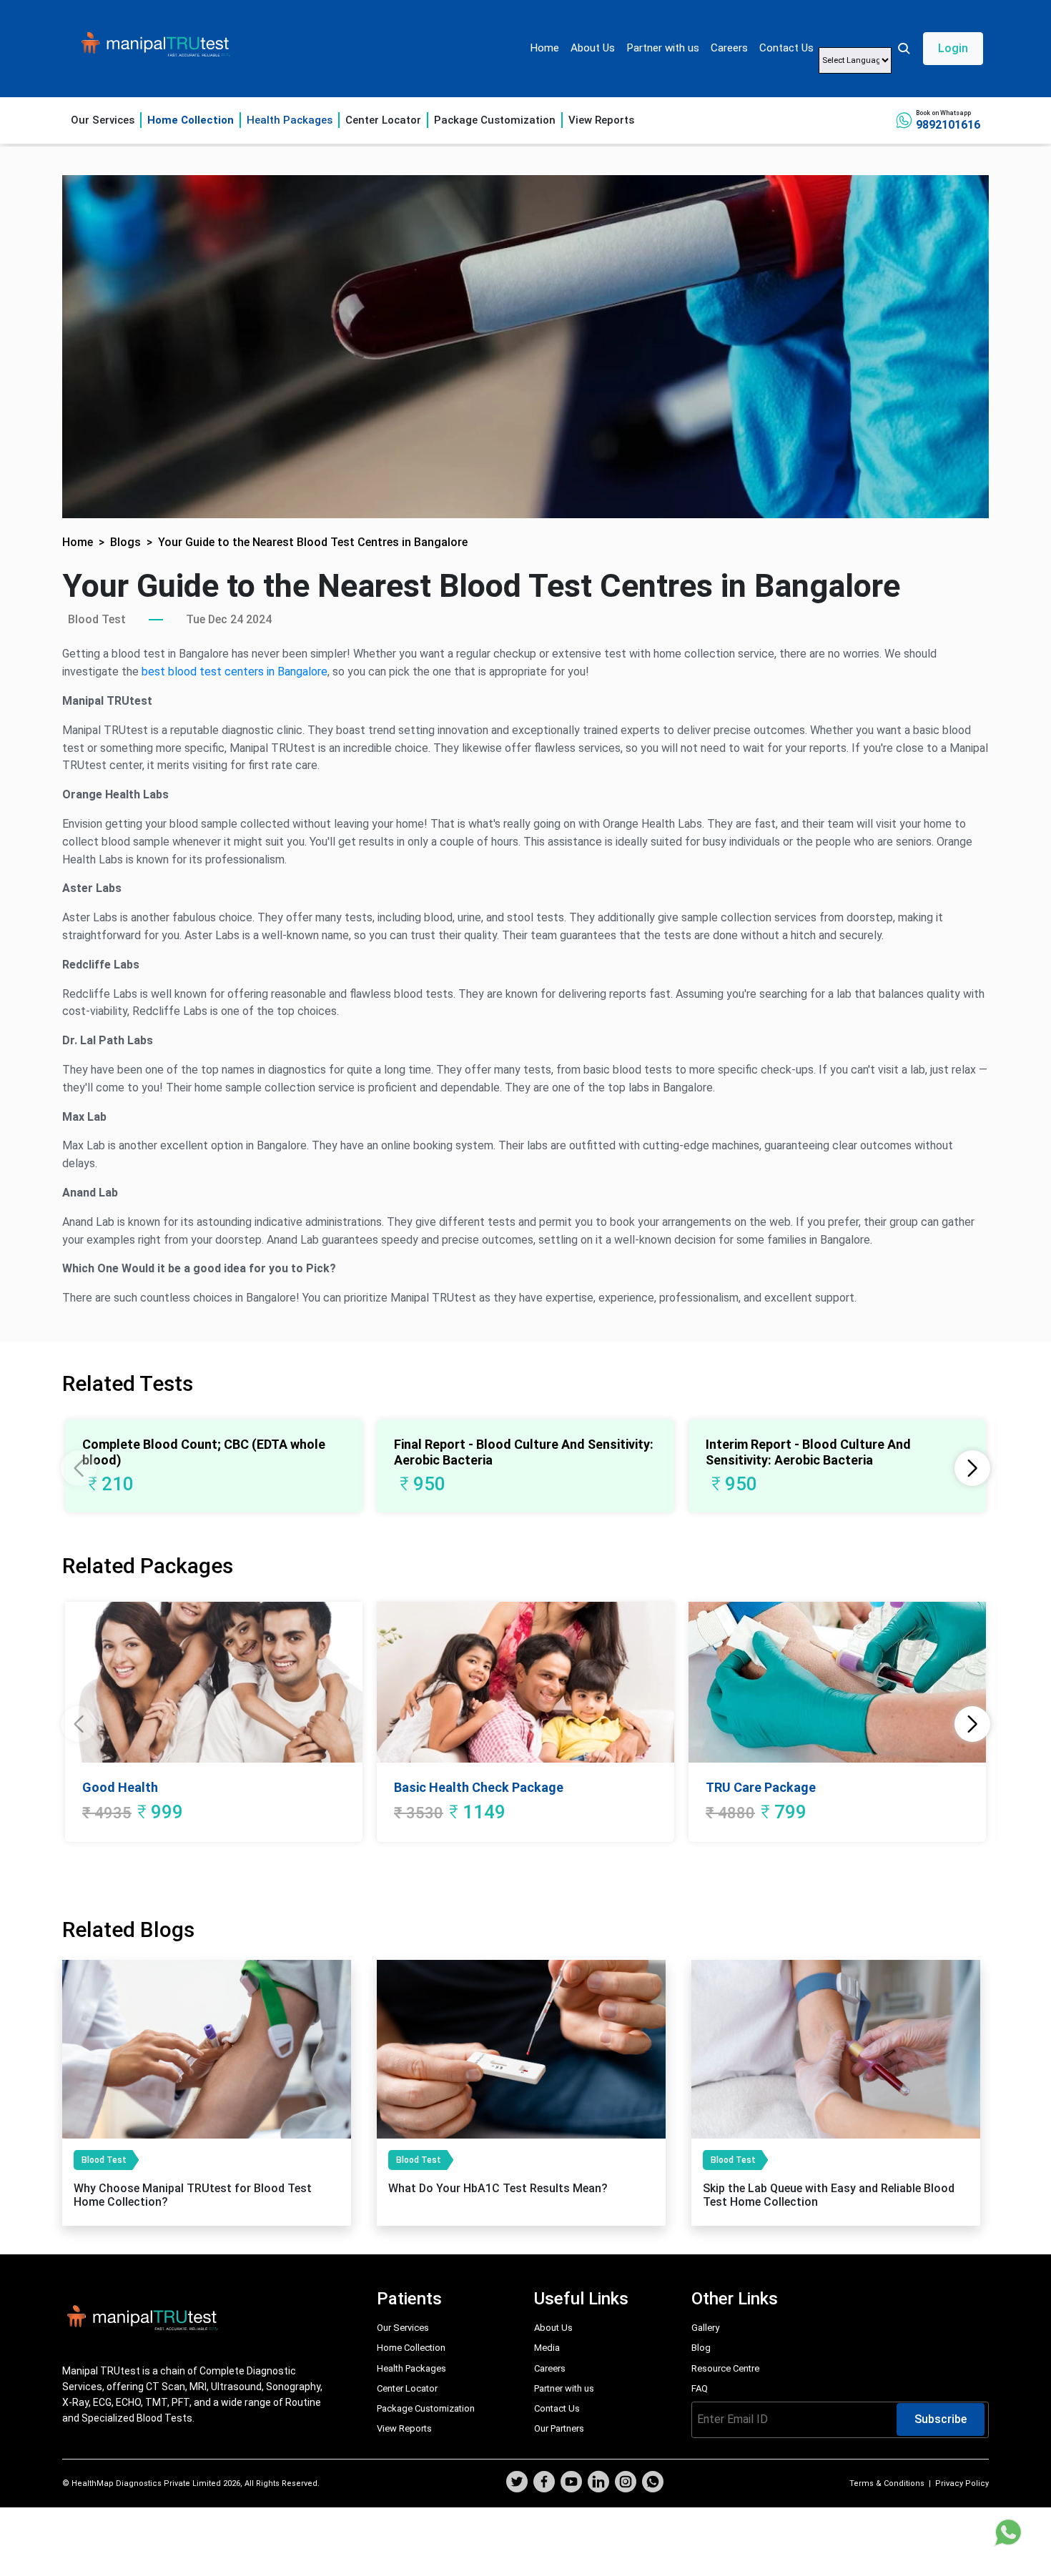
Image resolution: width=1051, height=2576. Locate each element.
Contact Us (786, 48)
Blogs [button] (125, 542)
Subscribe (941, 2419)
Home (544, 48)
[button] (940, 49)
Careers (729, 48)
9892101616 (948, 125)
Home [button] (78, 542)
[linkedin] (598, 2483)
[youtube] (571, 2483)
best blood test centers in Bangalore (235, 672)
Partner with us (663, 48)
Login (953, 48)
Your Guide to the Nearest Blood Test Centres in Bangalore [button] (313, 542)
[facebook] (544, 2483)
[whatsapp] (653, 2483)
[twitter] (517, 2483)
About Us (593, 48)
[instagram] (626, 2483)
